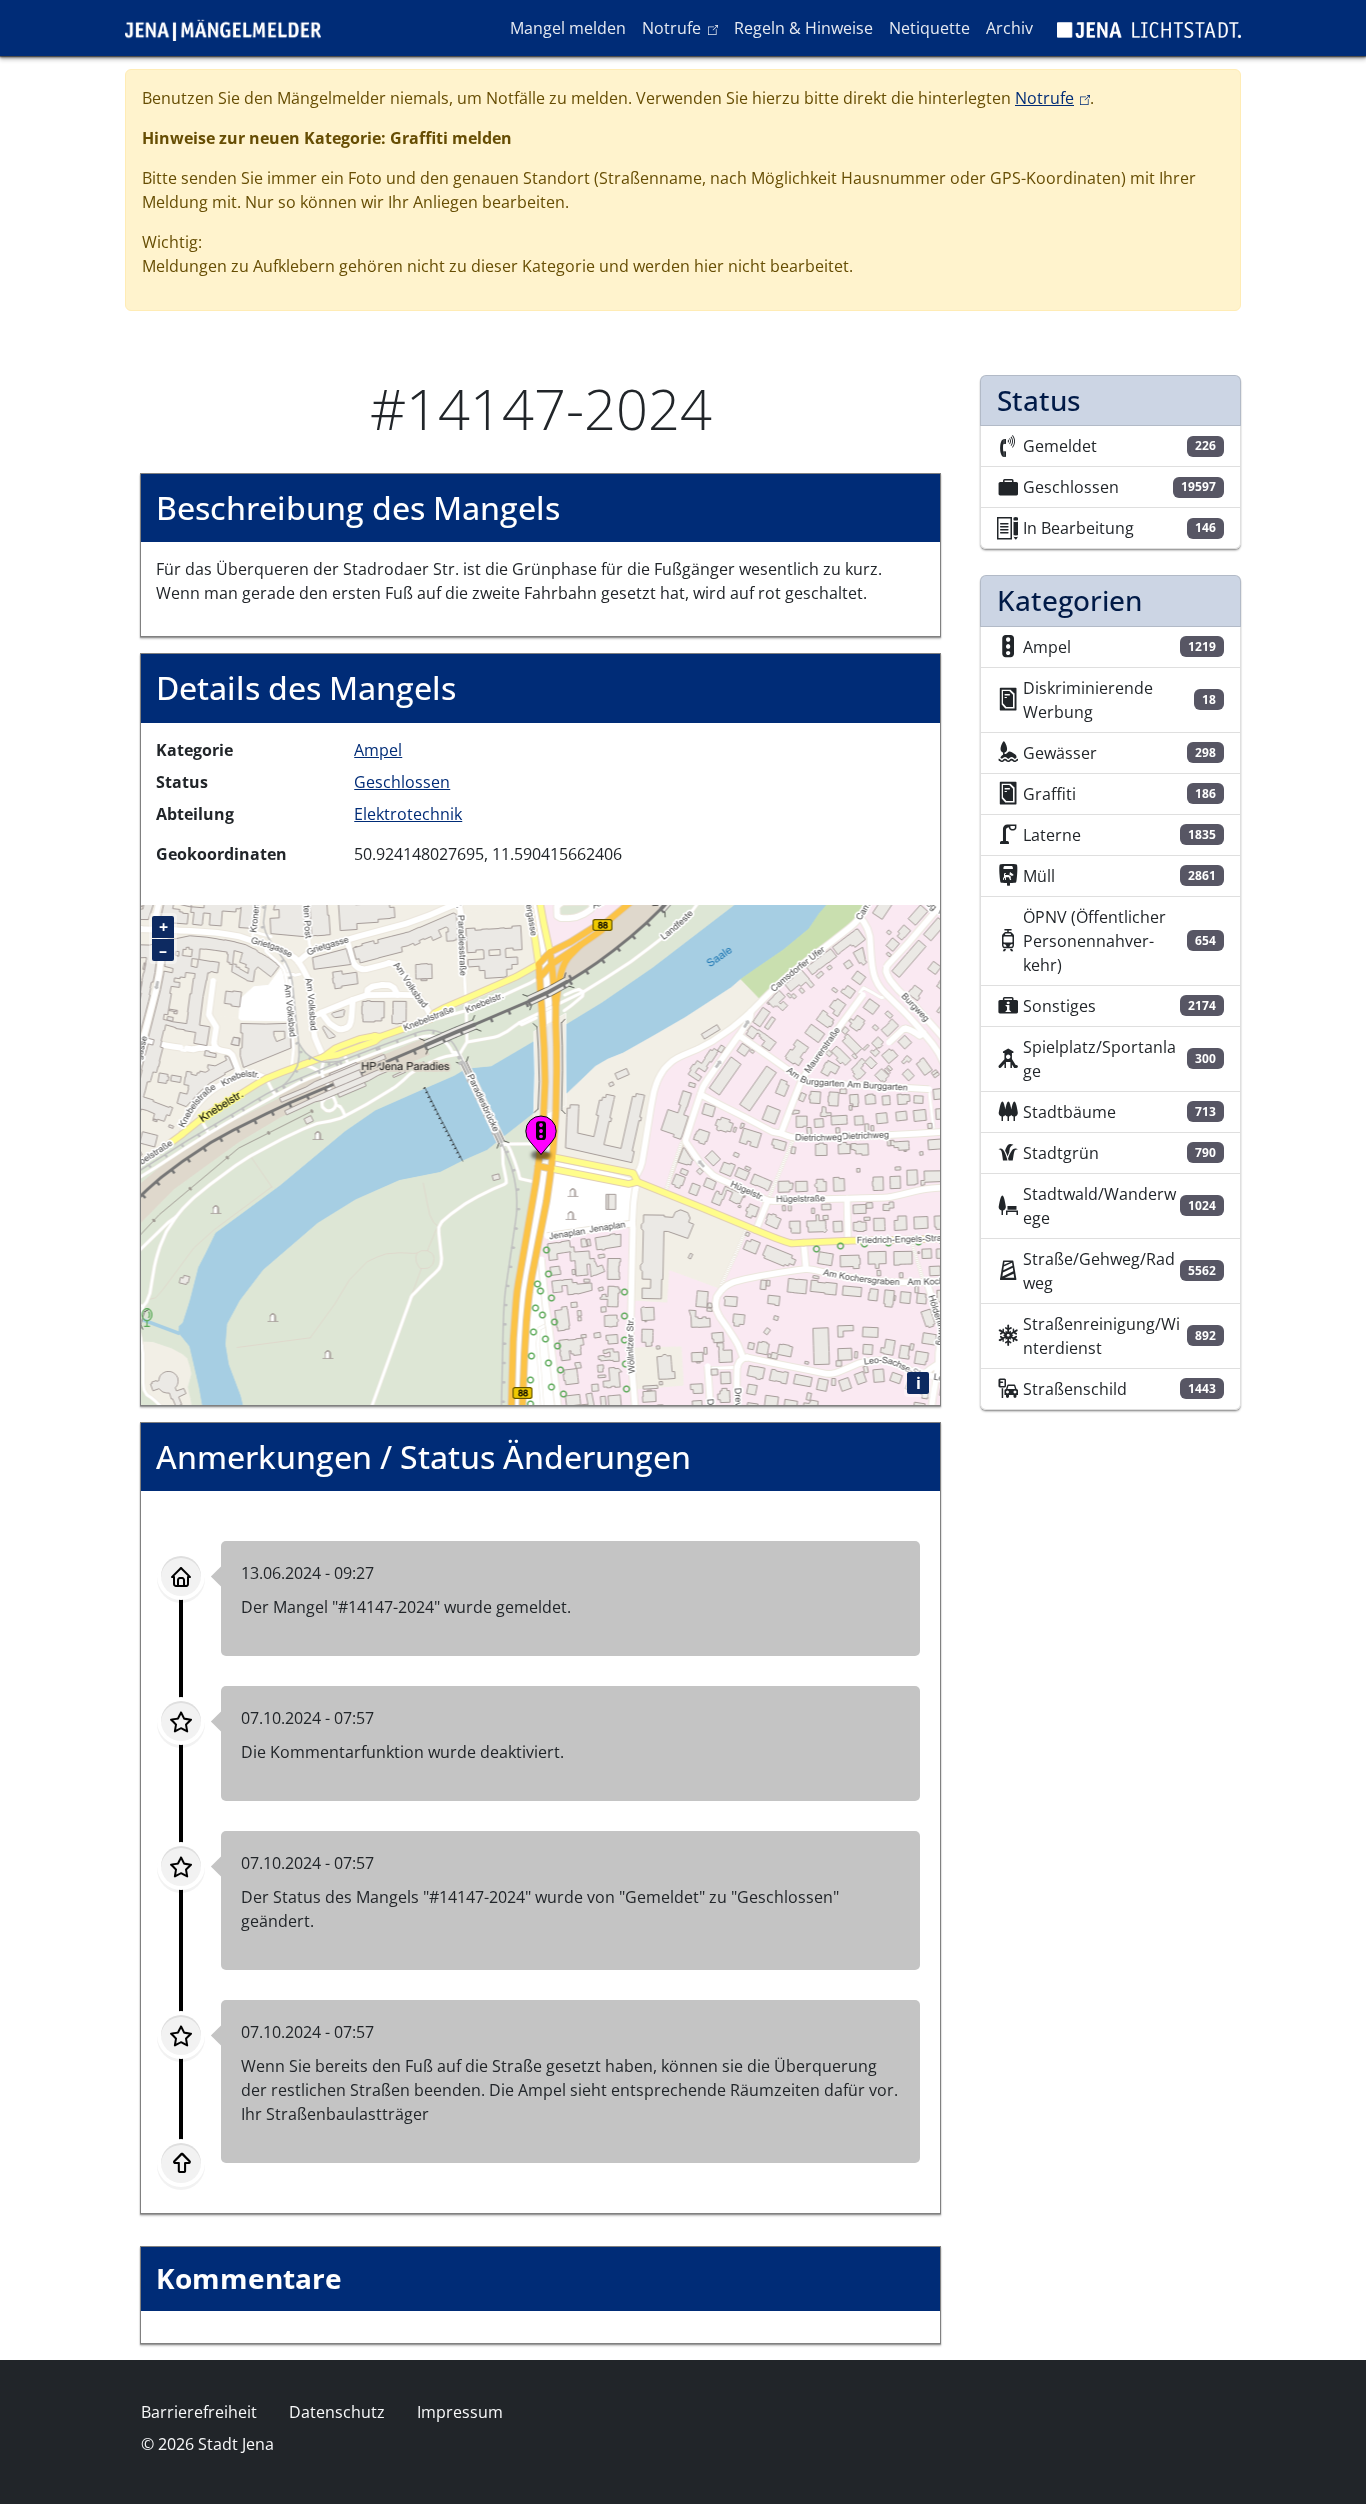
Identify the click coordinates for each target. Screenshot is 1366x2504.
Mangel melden (568, 28)
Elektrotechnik (408, 814)
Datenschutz (337, 2412)
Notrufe (683, 27)
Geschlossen (402, 782)
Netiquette (929, 28)
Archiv (1009, 28)
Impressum (460, 2412)
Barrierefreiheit (199, 2412)
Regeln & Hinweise (803, 28)
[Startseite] (231, 28)
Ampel (378, 750)
